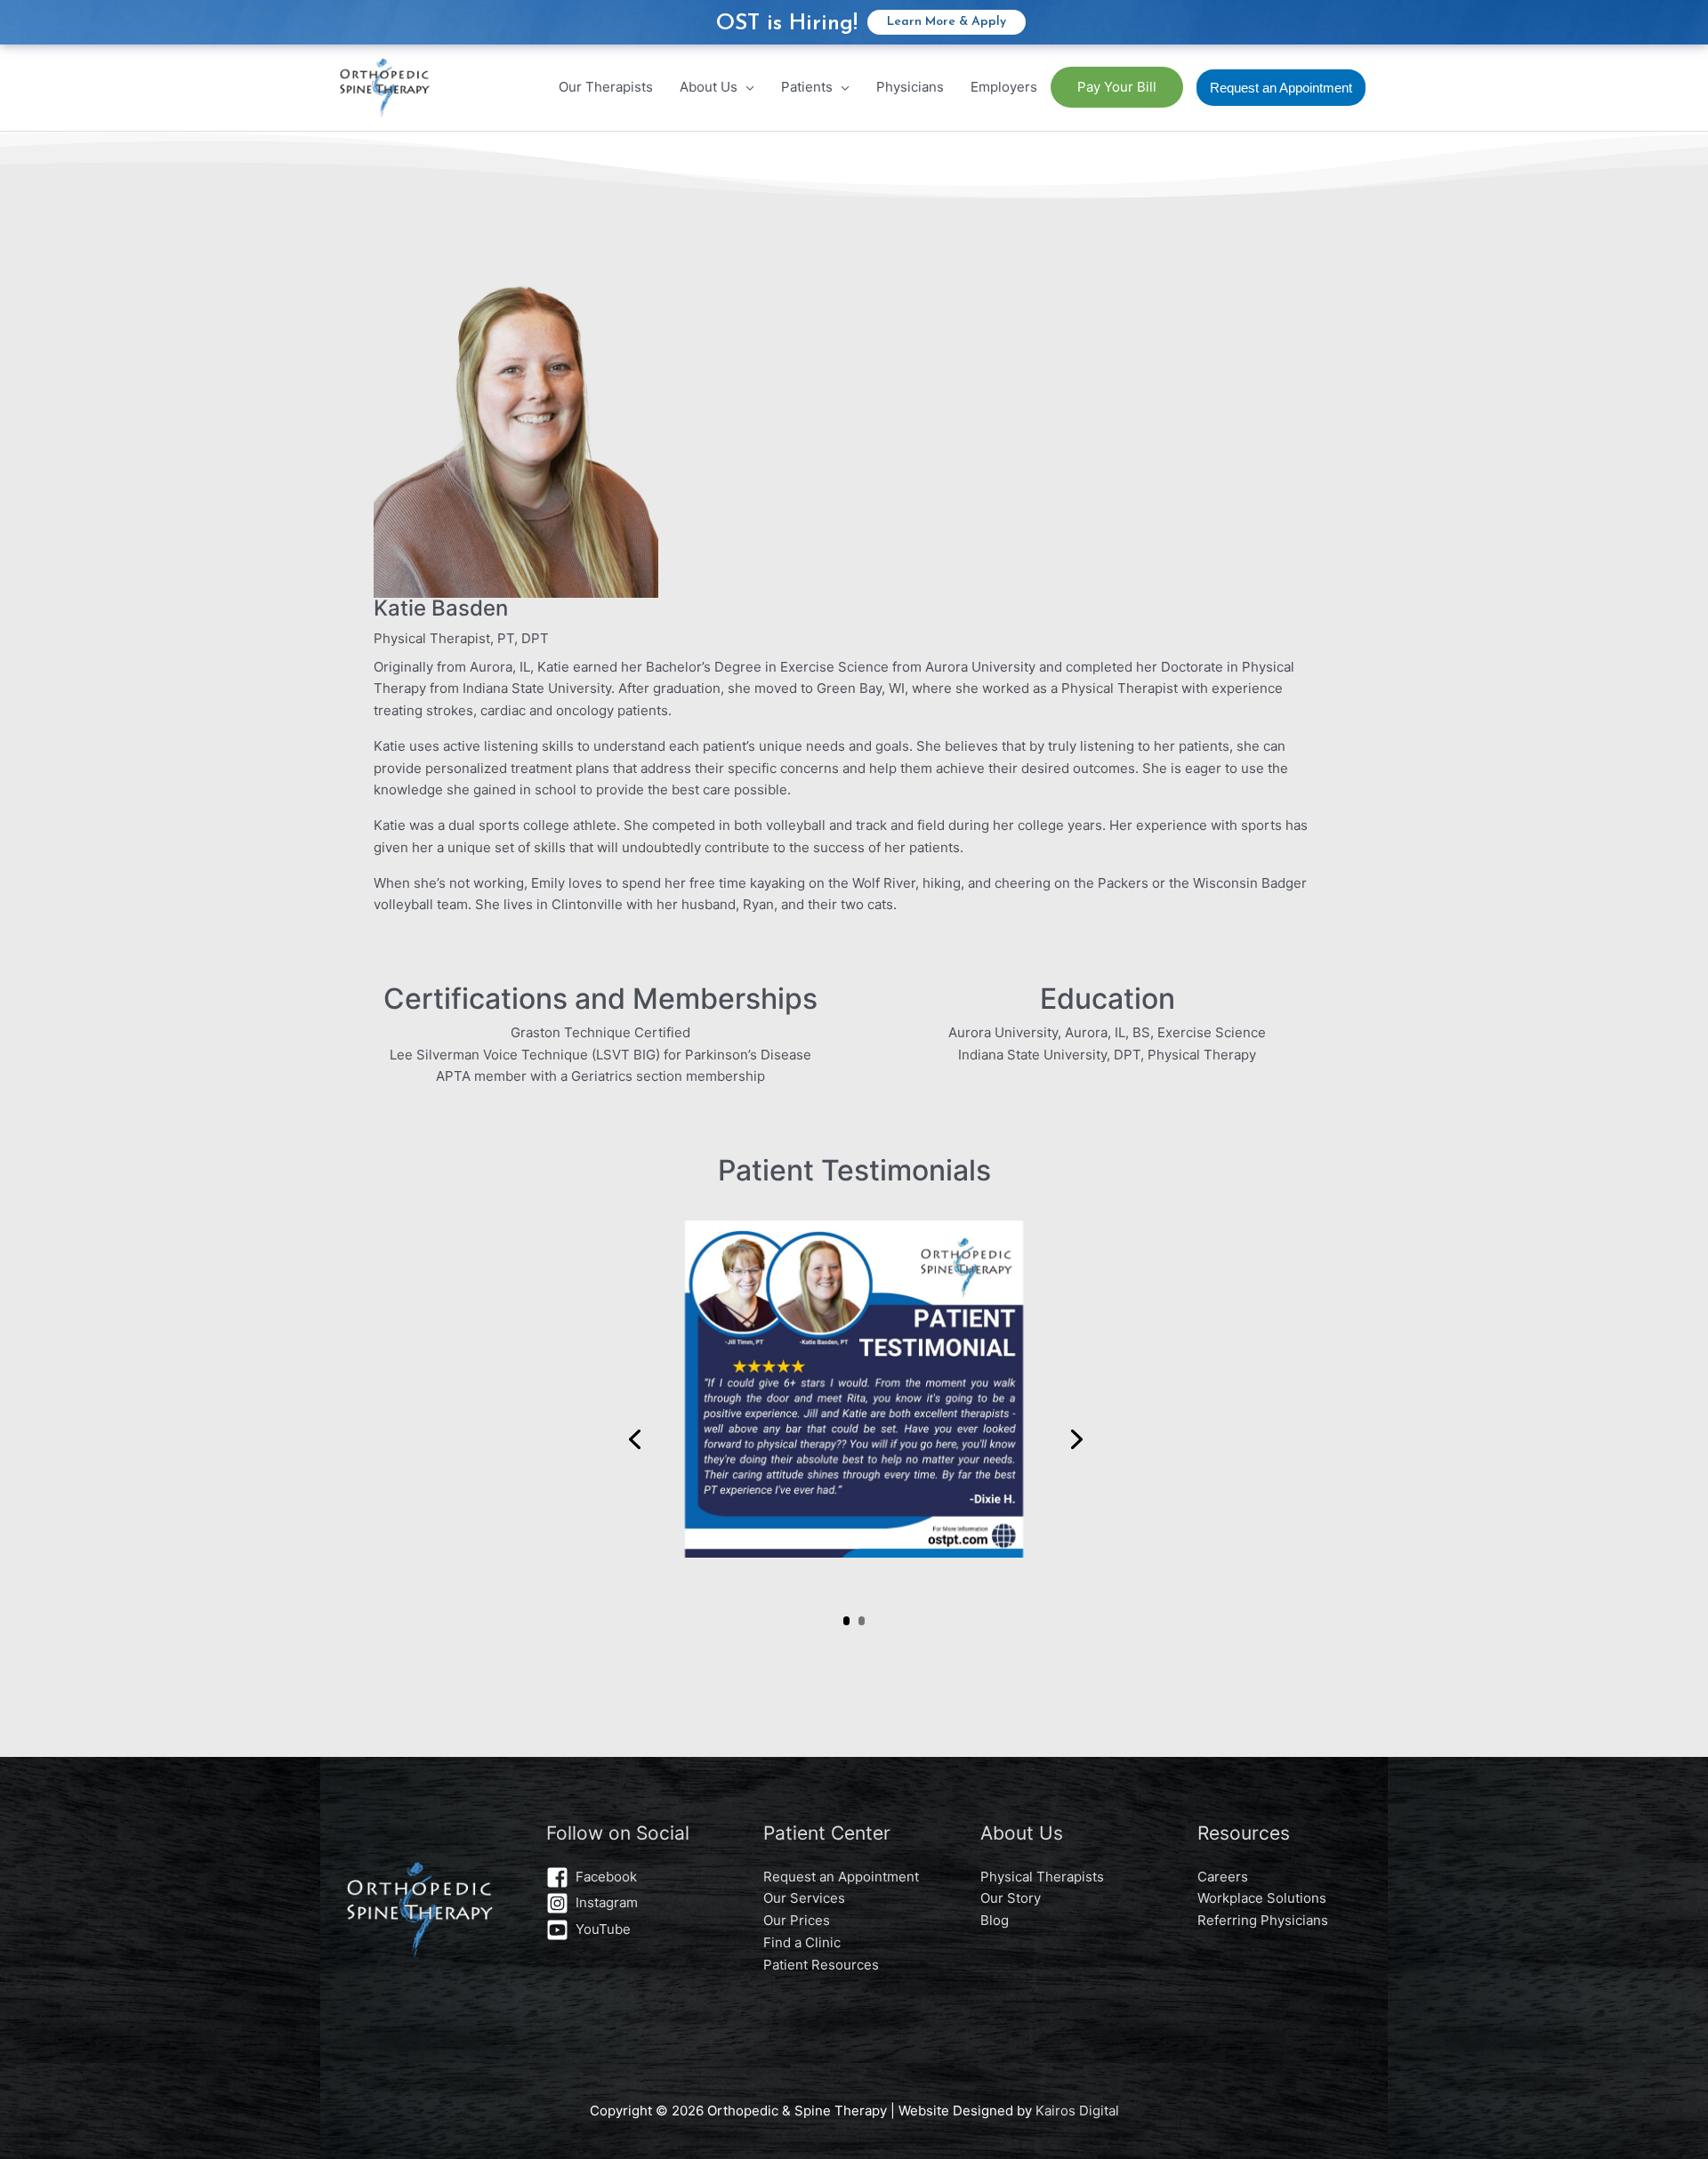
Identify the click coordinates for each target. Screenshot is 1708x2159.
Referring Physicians (1263, 1920)
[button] (1281, 88)
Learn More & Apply (947, 22)
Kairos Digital (1077, 2111)
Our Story (1011, 1898)
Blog (995, 1920)
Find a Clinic (802, 1942)
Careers (1223, 1877)
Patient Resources (821, 1965)
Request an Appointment (841, 1877)
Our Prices (797, 1920)
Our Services (804, 1898)
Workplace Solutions (1262, 1898)
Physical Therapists (1042, 1877)
